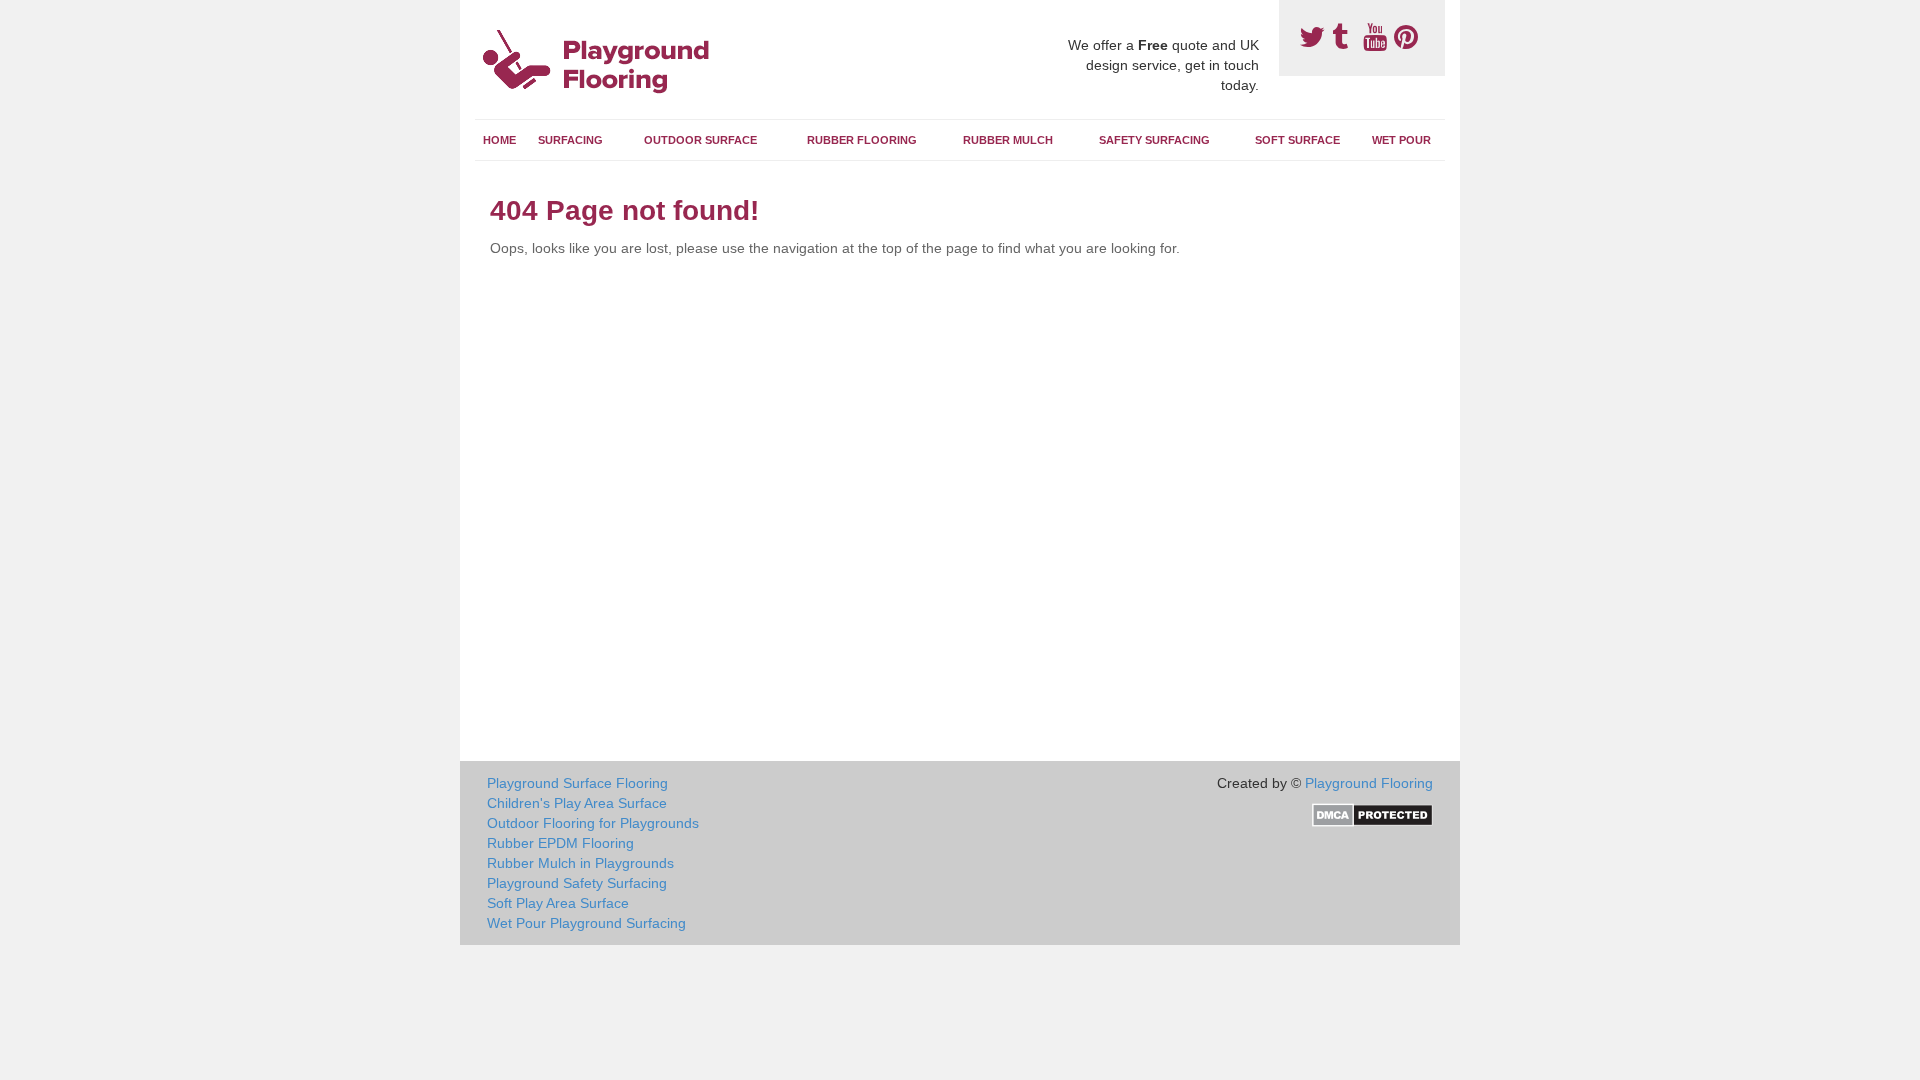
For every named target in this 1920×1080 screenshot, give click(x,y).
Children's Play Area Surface (577, 803)
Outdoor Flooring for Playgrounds (593, 823)
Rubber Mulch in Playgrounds (580, 863)
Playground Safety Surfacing (577, 883)
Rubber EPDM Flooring (560, 843)
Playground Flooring (1369, 783)
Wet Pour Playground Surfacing (586, 923)
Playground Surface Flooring (577, 783)
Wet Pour (1401, 140)
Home (499, 140)
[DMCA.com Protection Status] (1372, 814)
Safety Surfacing (1154, 140)
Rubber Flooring (862, 140)
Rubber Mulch (1008, 140)
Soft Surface (1297, 140)
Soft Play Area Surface (558, 903)
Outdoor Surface (700, 140)
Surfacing (570, 140)
